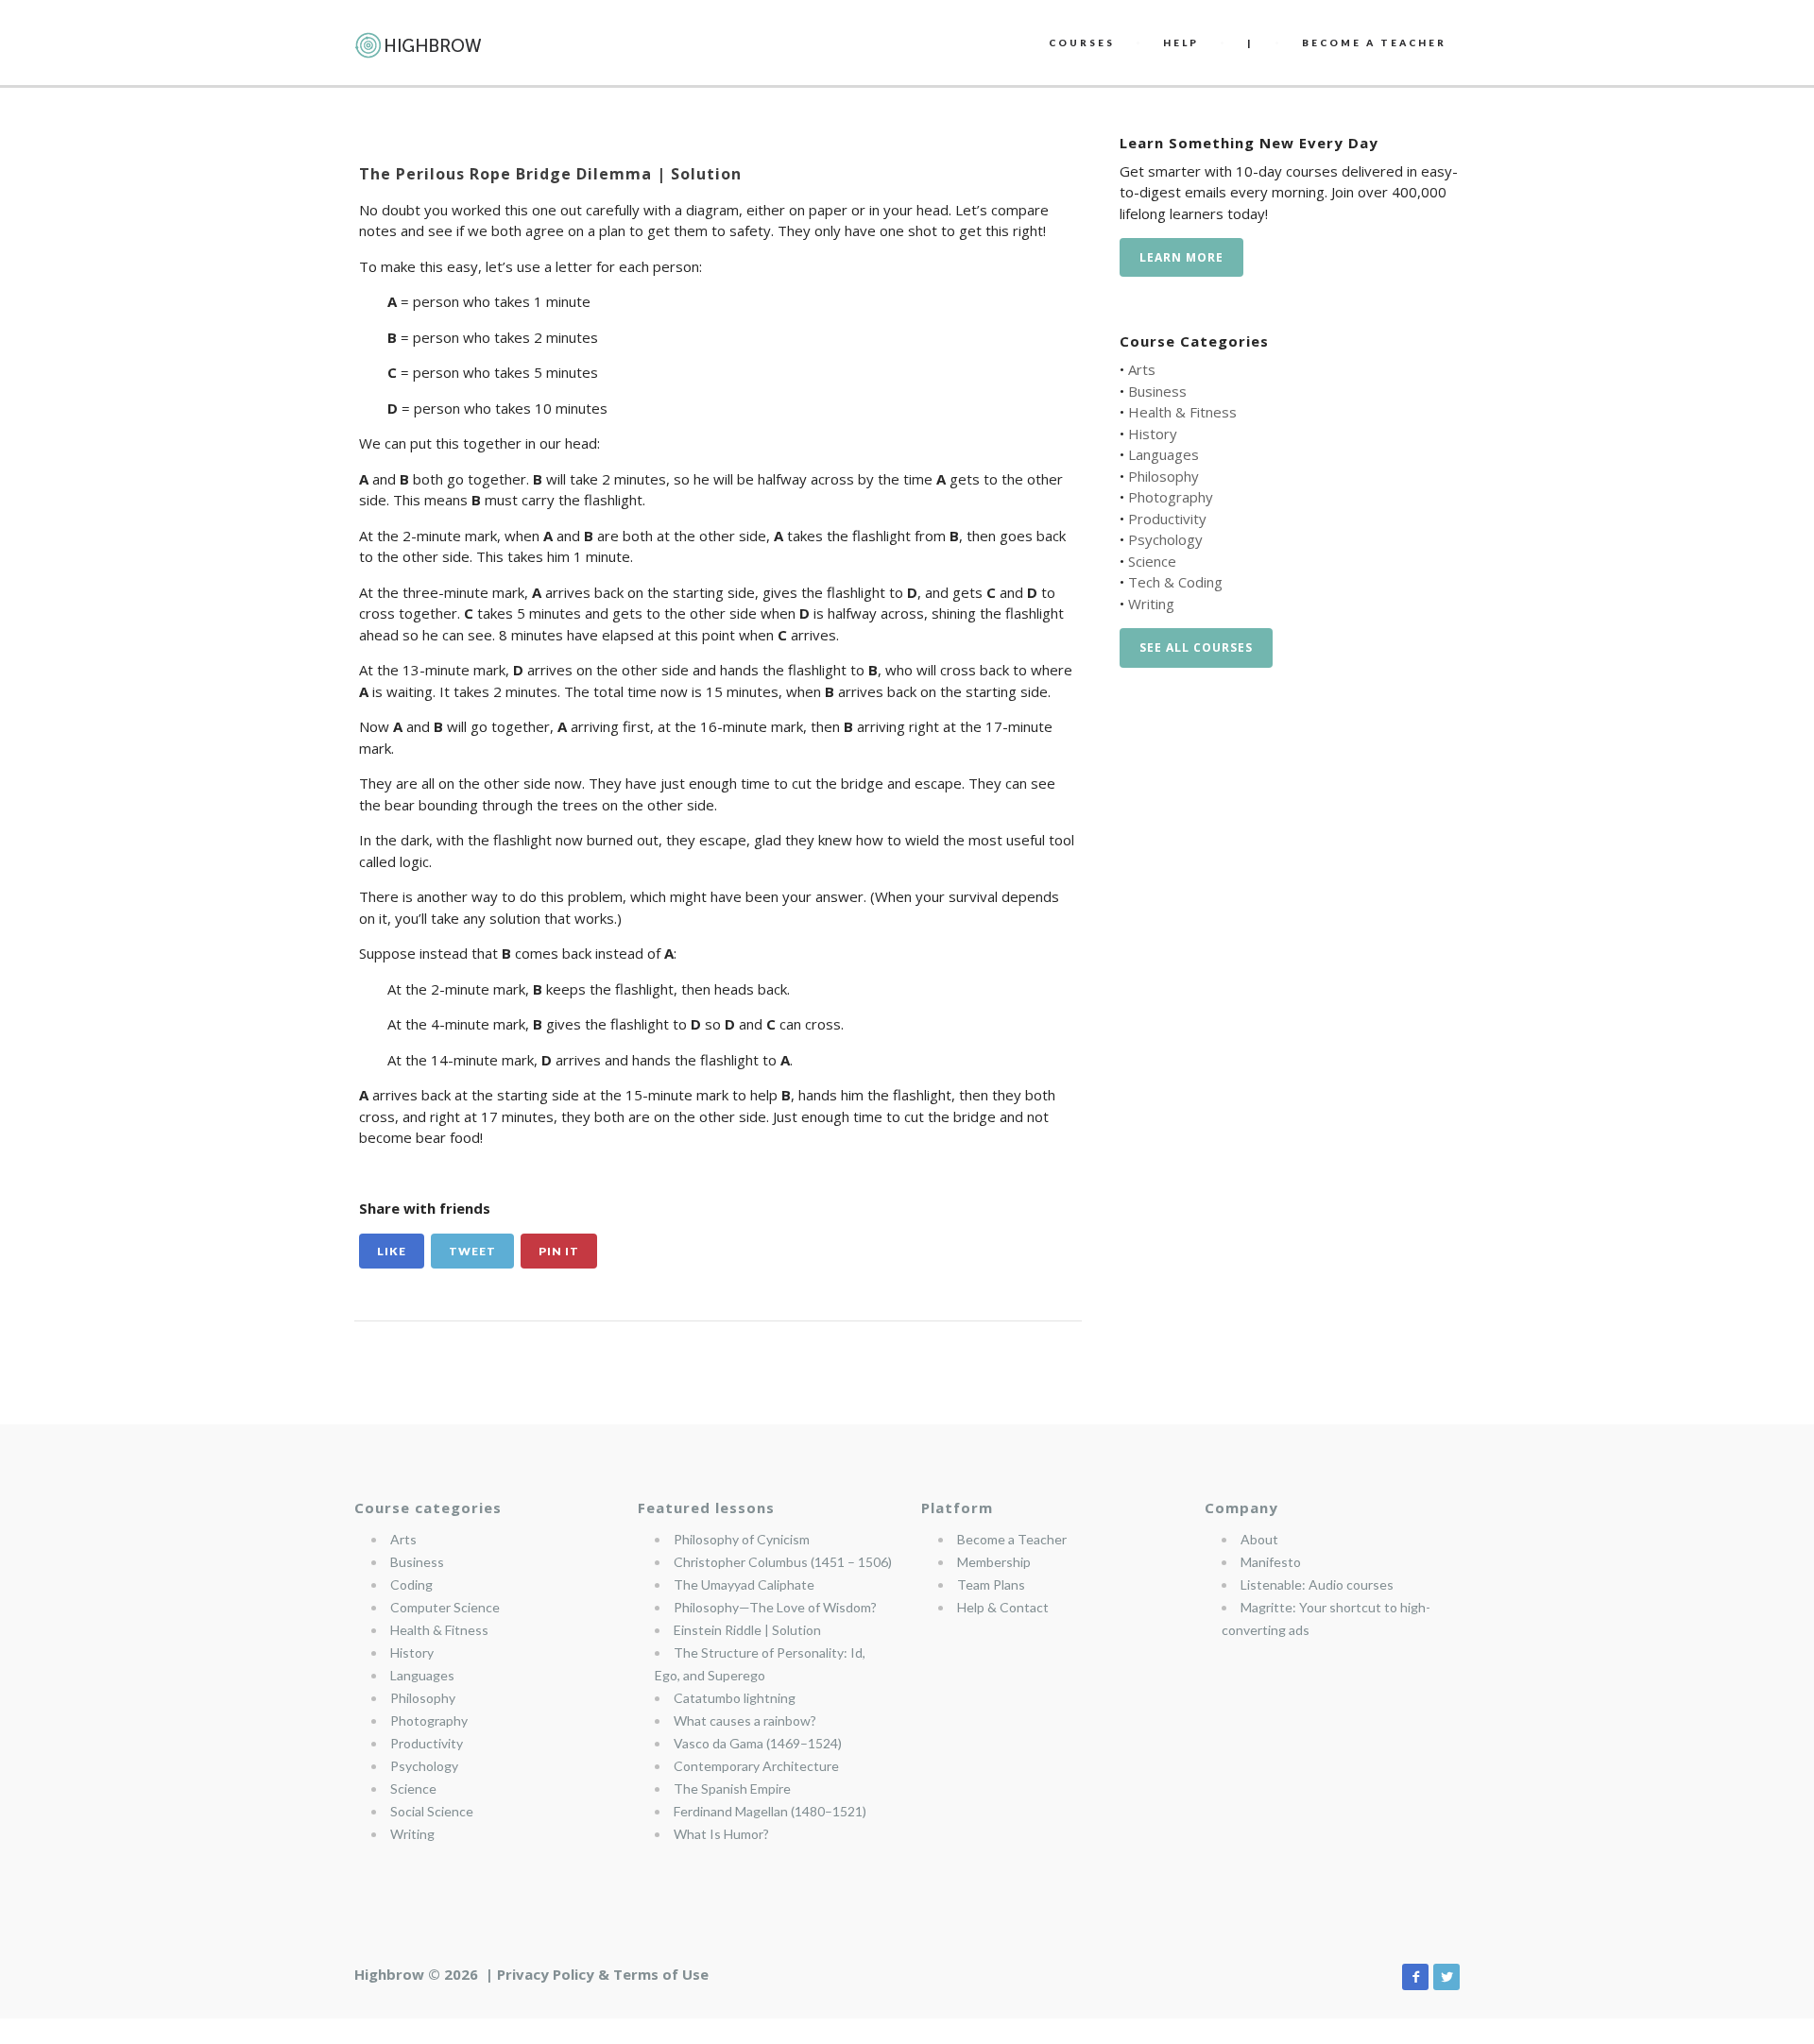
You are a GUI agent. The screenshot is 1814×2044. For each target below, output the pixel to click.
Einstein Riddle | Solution (747, 1630)
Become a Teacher (1012, 1539)
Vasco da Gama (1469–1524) (758, 1743)
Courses (1082, 43)
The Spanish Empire (732, 1788)
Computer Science (445, 1607)
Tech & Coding (1175, 582)
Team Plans (991, 1584)
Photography (1171, 497)
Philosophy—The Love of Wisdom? (775, 1607)
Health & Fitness (1182, 412)
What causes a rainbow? (745, 1720)
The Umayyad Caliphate (744, 1584)
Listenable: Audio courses (1317, 1584)
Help (1181, 43)
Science (1152, 561)
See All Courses (1196, 647)
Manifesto (1271, 1562)
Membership (994, 1562)
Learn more (1181, 257)
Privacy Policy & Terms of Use (603, 1974)
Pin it (559, 1251)
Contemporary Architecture (756, 1766)
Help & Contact (1003, 1607)
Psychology (1165, 539)
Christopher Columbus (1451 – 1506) (783, 1562)
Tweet (472, 1251)
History (1153, 434)
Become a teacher (1374, 43)
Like (392, 1251)
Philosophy (1164, 476)
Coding (411, 1584)
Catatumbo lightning (735, 1698)
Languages (1164, 454)
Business (1157, 391)
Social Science (432, 1811)
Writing (1151, 604)
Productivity (1167, 519)
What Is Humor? (721, 1834)
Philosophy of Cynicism (742, 1539)
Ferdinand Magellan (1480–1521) (770, 1811)
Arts (1142, 369)
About (1259, 1539)
